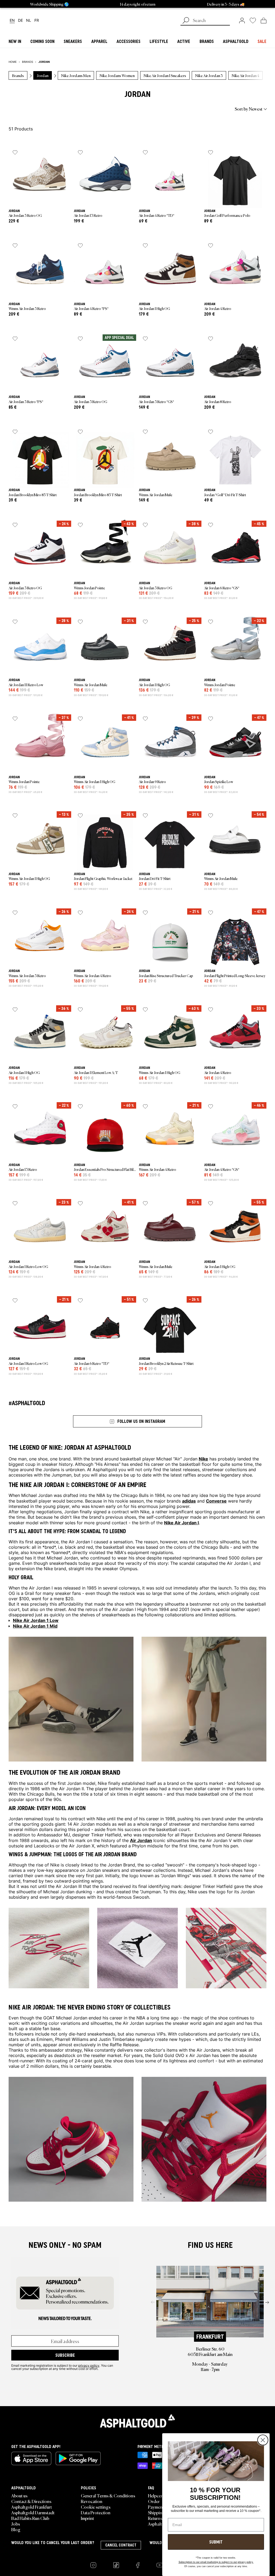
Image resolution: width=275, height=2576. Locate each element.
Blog (16, 2529)
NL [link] (29, 21)
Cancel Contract (121, 2545)
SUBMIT (216, 2542)
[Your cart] (264, 20)
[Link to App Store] (31, 2458)
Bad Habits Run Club (30, 2518)
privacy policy (89, 2365)
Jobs (16, 2524)
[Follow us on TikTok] (116, 2565)
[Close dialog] (263, 2440)
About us (19, 2495)
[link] (242, 20)
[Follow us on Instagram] (93, 2565)
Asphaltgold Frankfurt (32, 2507)
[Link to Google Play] (78, 2458)
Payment (156, 2507)
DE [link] (20, 21)
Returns (155, 2518)
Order (154, 2501)
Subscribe (65, 2355)
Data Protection (96, 2512)
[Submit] (186, 21)
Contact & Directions (31, 2501)
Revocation (92, 2501)
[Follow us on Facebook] (138, 2565)
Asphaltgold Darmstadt (33, 2512)
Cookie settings (96, 2507)
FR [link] (37, 21)
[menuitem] (38, 109)
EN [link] (12, 21)
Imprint (87, 2518)
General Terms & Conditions (108, 2495)
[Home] (137, 2421)
